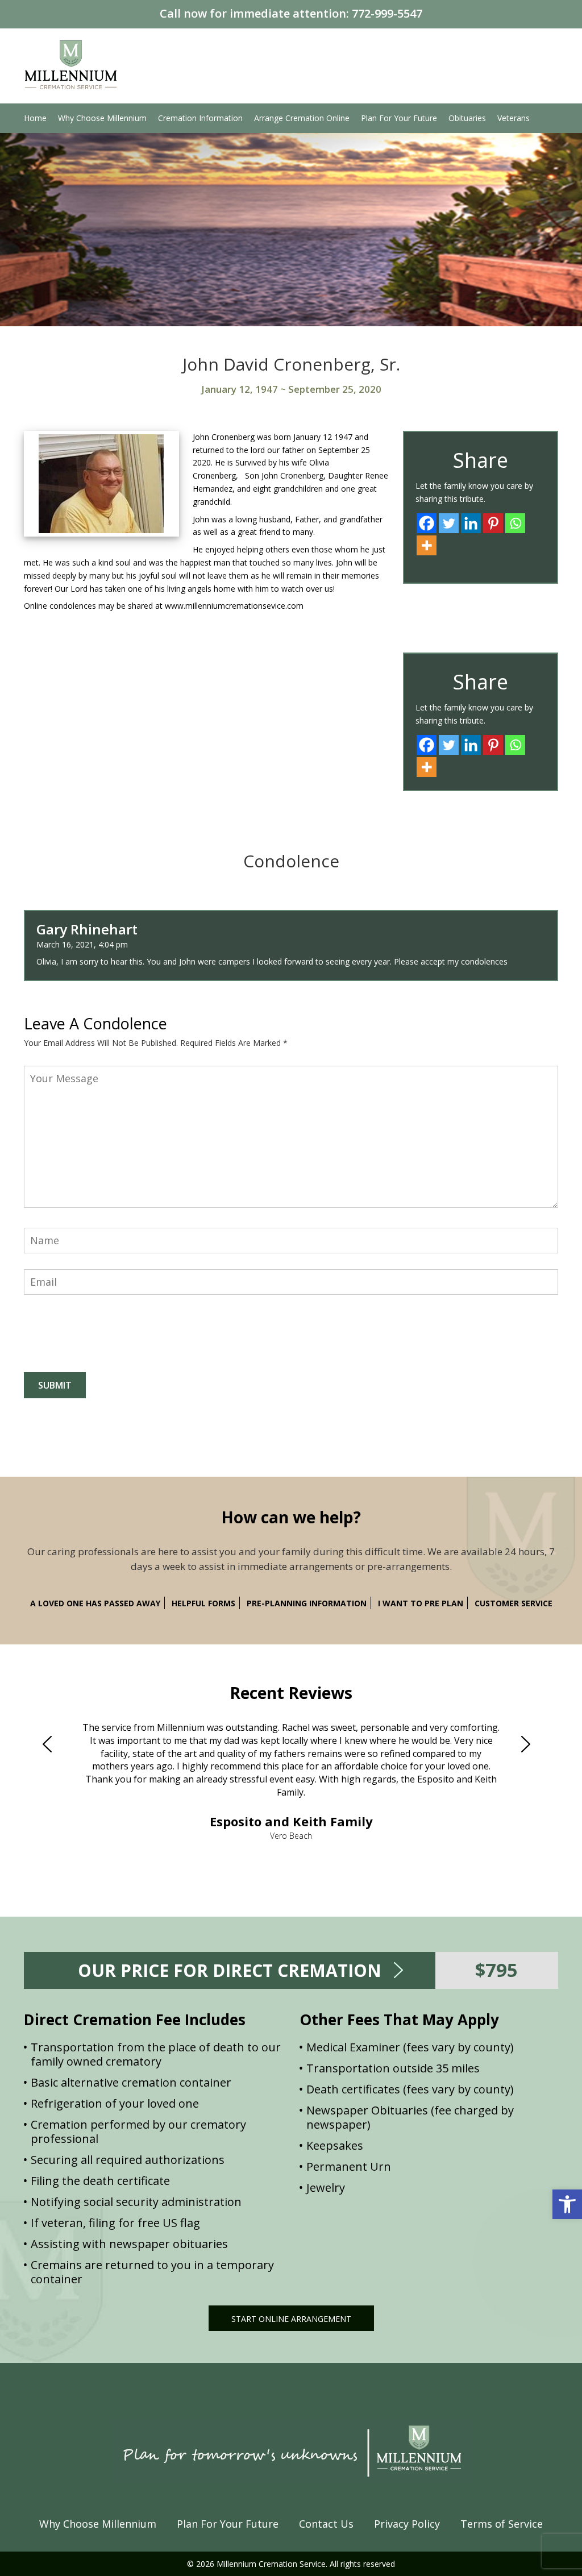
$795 (496, 1970)
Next (530, 1744)
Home (35, 118)
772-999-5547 (387, 13)
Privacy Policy (407, 2524)
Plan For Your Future (399, 118)
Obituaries (467, 118)
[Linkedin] (471, 523)
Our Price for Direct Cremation (230, 1970)
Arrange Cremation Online (302, 118)
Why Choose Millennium (102, 118)
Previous (52, 1744)
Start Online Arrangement (291, 2319)
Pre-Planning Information (307, 1603)
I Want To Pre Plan (421, 1603)
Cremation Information (200, 118)
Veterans (514, 118)
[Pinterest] (493, 523)
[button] (567, 2204)
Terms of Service (502, 2524)
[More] (427, 545)
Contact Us (326, 2524)
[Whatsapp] (515, 523)
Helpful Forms (203, 1603)
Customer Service (514, 1603)
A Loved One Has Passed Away (95, 1603)
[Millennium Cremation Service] (71, 63)
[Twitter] (449, 523)
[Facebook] (427, 523)
